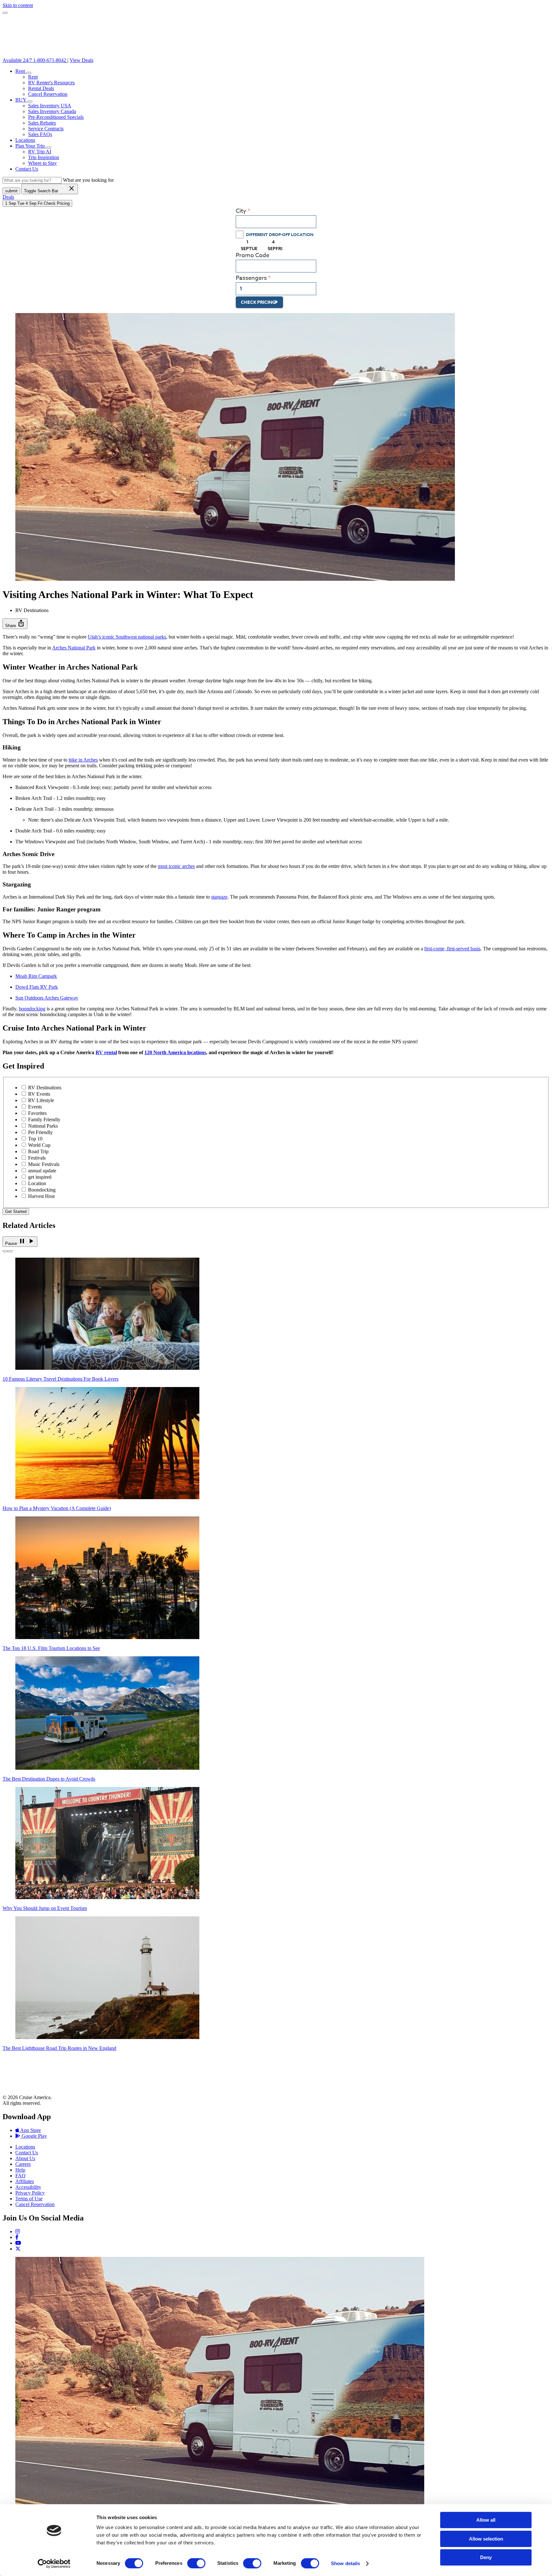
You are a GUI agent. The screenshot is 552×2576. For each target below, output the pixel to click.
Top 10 (35, 1139)
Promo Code (253, 255)
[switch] (196, 2563)
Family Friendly (44, 1119)
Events (35, 1107)
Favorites (37, 1113)
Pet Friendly (40, 1132)
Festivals (37, 1158)
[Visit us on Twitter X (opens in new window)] (18, 2249)
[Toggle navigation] (5, 13)
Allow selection (486, 2539)
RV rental (106, 1052)
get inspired (40, 1177)
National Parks (43, 1126)
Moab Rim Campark (36, 976)
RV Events (39, 1094)
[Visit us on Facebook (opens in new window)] (17, 2237)
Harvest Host (41, 1196)
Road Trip (38, 1151)
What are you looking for (88, 180)
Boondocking (42, 1190)
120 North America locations (175, 1052)
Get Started (16, 1211)
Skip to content (18, 5)
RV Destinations (45, 1088)
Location (37, 1183)
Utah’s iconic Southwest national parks (127, 637)
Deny (486, 2557)
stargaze (219, 897)
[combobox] (276, 222)
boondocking (32, 1009)
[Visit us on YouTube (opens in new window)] (18, 2243)
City (241, 211)
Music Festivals (44, 1164)
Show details (345, 2563)
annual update (42, 1171)
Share (15, 623)
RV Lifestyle (41, 1100)
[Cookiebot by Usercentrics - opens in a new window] (54, 2564)
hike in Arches (83, 760)
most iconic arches (176, 866)
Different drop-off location (280, 234)
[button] (29, 73)
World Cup (39, 1145)
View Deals (81, 60)
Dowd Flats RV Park (37, 987)
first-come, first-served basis (452, 949)
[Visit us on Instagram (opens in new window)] (18, 2231)
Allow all (486, 2520)
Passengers (251, 278)
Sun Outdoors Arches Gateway (47, 998)
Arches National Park (74, 648)
